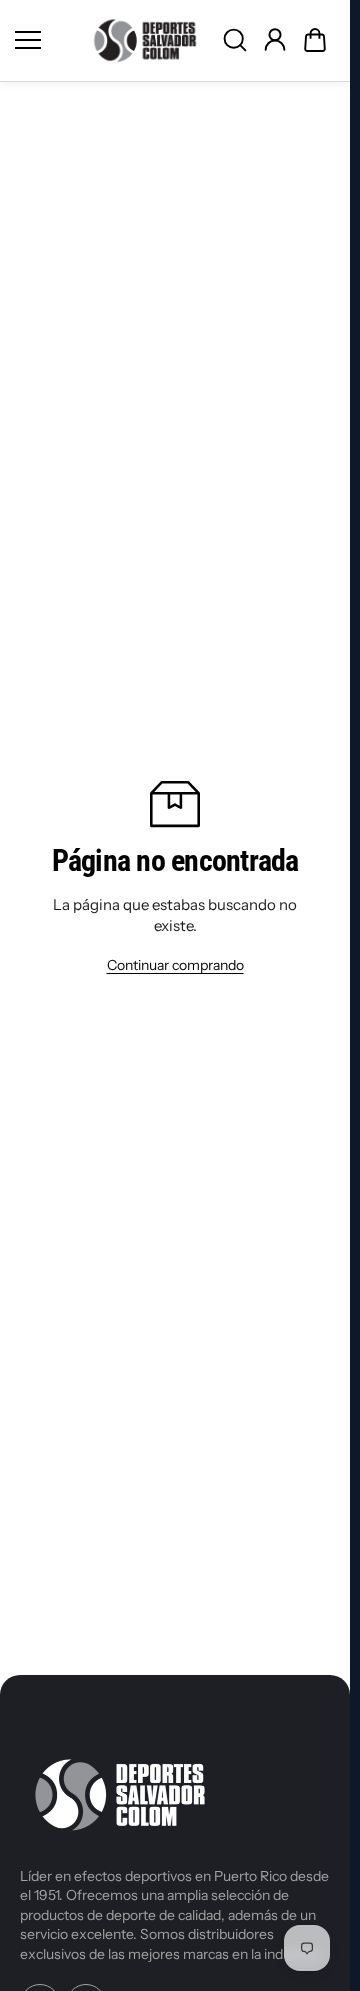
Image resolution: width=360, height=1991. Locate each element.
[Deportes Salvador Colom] (145, 40)
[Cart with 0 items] (315, 40)
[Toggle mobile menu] (45, 40)
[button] (315, 40)
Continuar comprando (175, 965)
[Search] (235, 40)
